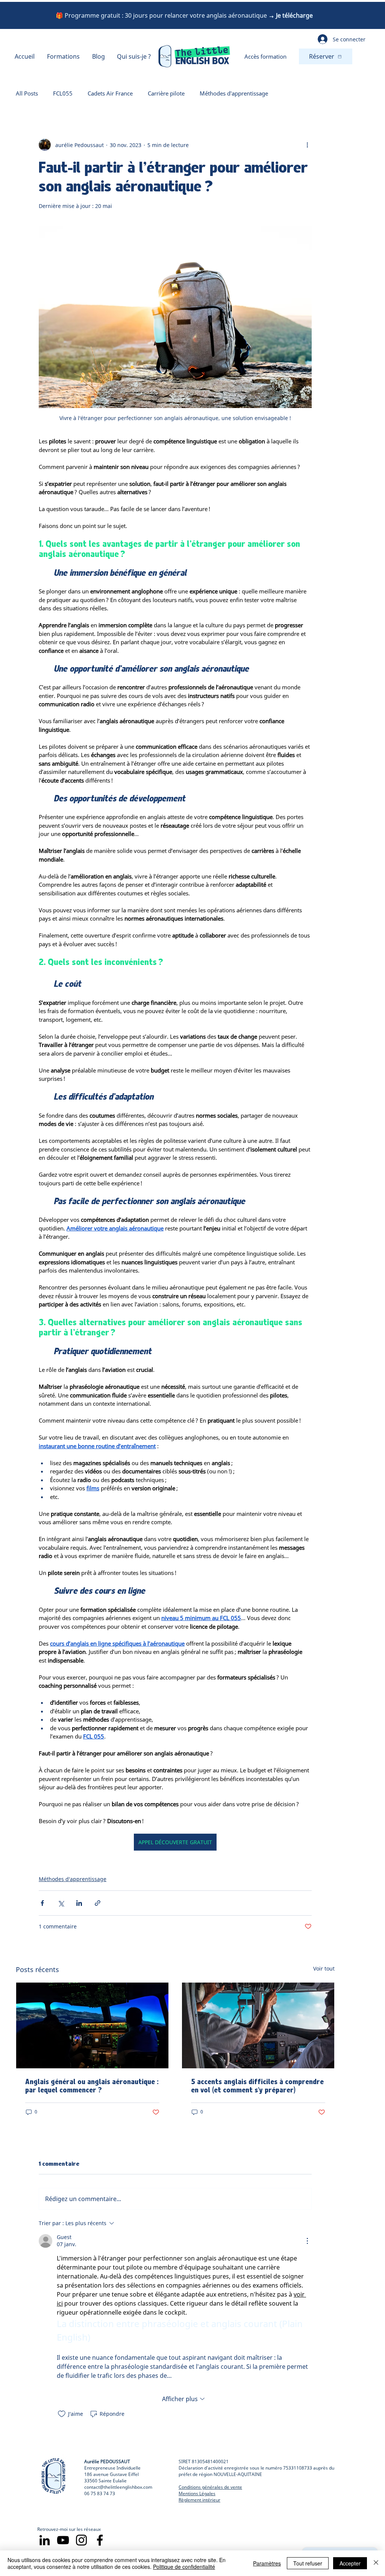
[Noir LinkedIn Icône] (45, 2540)
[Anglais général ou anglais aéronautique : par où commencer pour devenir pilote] (92, 2025)
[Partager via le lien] (98, 1903)
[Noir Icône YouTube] (63, 2540)
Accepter (350, 2563)
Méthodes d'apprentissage (234, 93)
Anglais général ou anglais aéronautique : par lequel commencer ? (92, 2086)
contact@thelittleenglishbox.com (118, 2487)
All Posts (27, 93)
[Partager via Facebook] (42, 1903)
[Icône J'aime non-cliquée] (62, 2414)
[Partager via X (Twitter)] (61, 1903)
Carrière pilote (166, 93)
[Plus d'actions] (307, 145)
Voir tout (324, 1968)
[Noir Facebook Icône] (100, 2540)
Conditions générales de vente (210, 2487)
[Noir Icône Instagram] (81, 2540)
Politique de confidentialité (184, 2567)
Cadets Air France (110, 93)
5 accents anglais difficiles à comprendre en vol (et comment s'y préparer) (257, 2086)
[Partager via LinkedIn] (79, 1903)
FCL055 (63, 93)
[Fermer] (376, 2563)
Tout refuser (308, 2563)
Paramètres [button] (267, 2563)
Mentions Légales (197, 2493)
